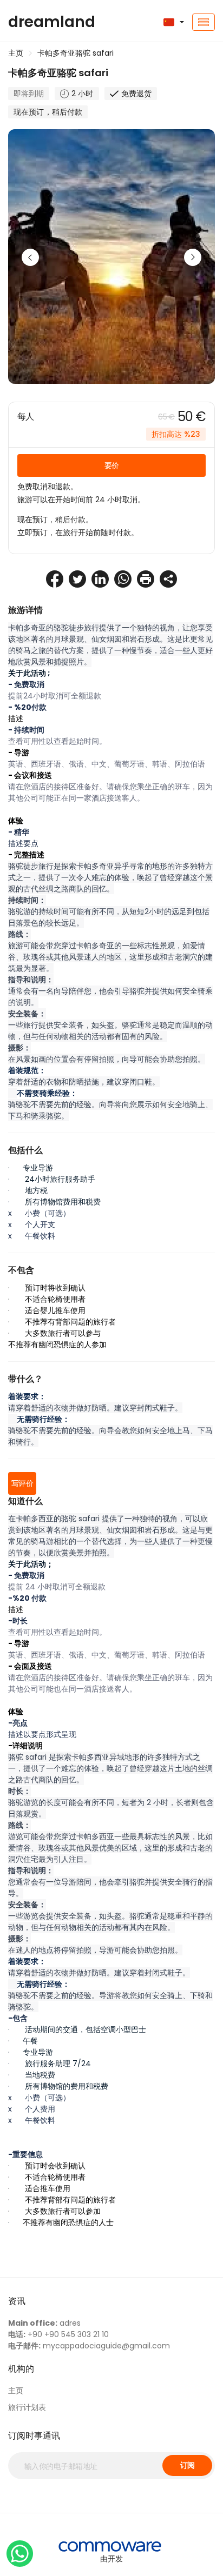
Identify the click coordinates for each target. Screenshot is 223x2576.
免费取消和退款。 (48, 487)
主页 (16, 53)
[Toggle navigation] (204, 22)
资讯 (17, 2301)
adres (44, 2323)
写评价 (22, 1483)
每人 (26, 417)
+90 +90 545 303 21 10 (58, 2334)
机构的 (21, 2369)
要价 (112, 465)
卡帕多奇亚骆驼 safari (76, 53)
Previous (30, 257)
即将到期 (29, 94)
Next (193, 257)
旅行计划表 (27, 2407)
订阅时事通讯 (34, 2436)
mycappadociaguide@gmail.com (89, 2346)
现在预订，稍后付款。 (55, 520)
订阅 (188, 2465)
